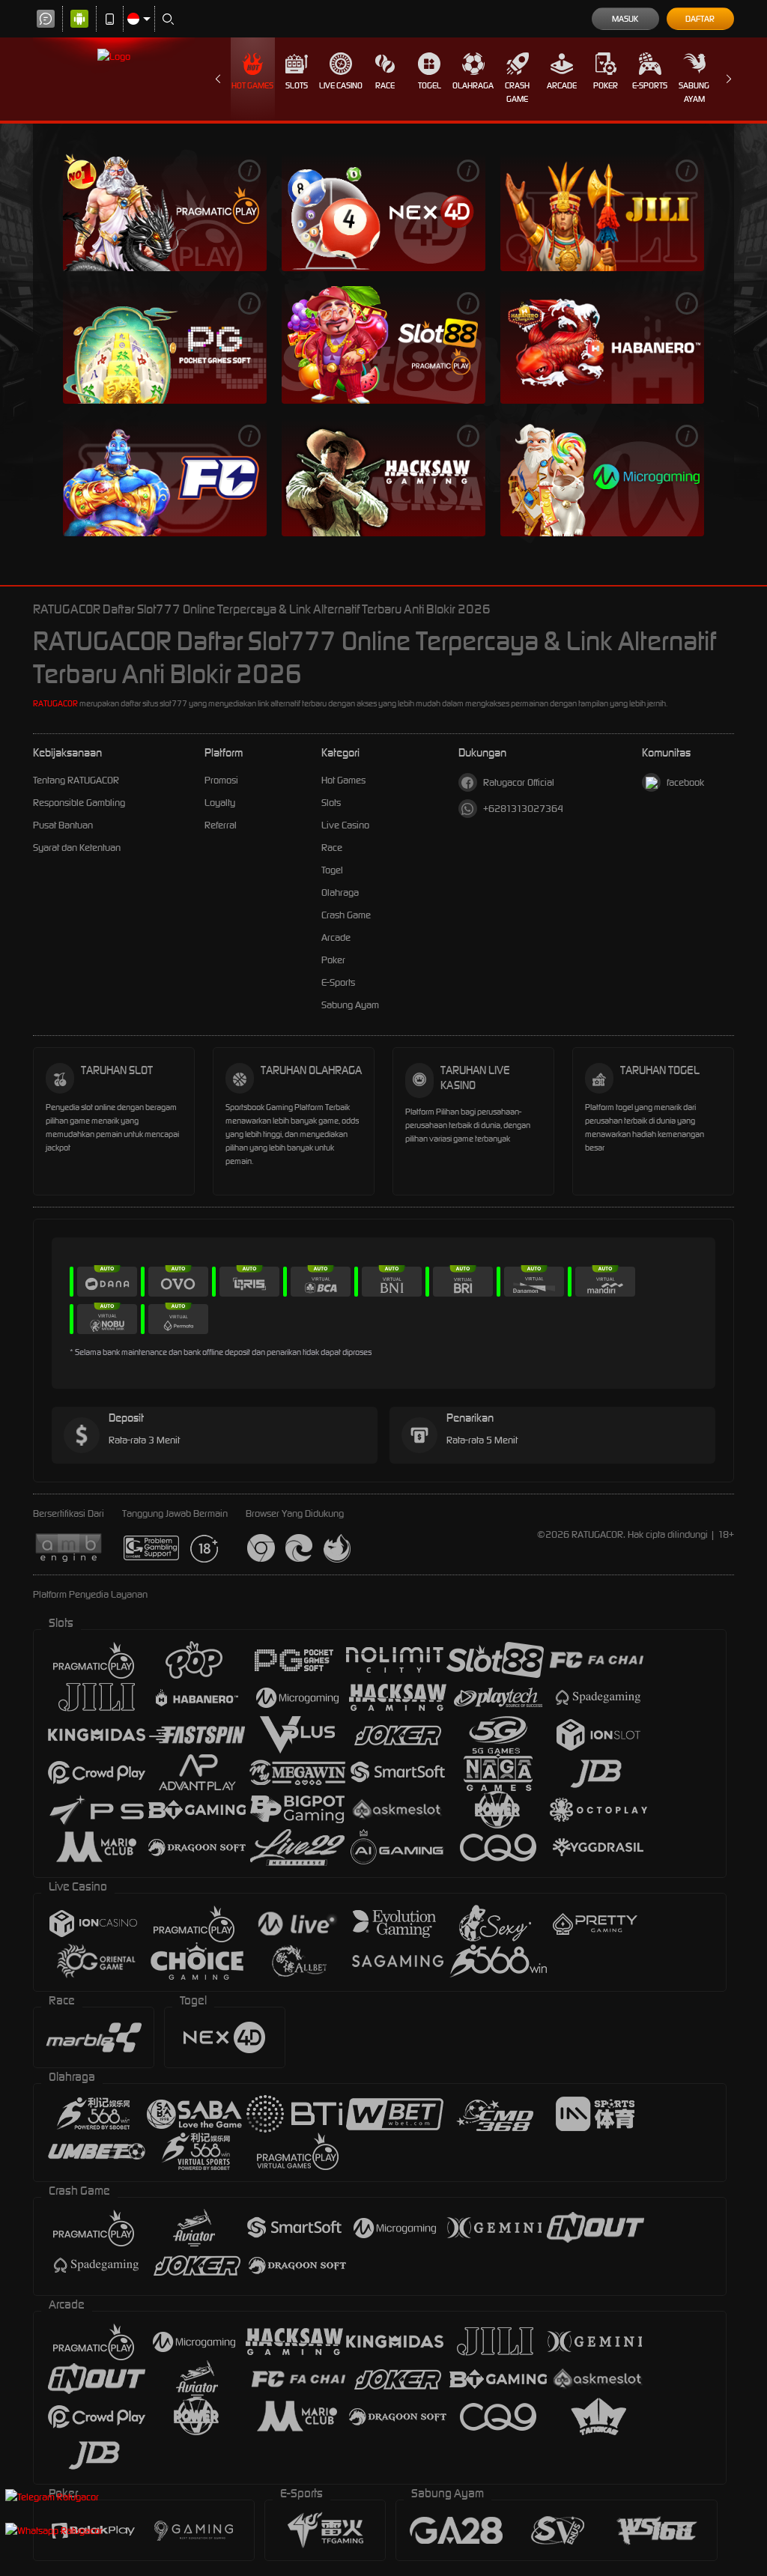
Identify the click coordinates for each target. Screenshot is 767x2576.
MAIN (165, 212)
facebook (685, 782)
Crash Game (517, 92)
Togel (430, 85)
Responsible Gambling (79, 803)
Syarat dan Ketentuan (77, 848)
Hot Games (252, 85)
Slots (297, 85)
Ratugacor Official (519, 782)
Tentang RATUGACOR (76, 780)
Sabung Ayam (694, 92)
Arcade (562, 85)
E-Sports (650, 85)
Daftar (700, 19)
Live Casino (341, 85)
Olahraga (473, 85)
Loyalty (220, 803)
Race (385, 85)
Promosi (221, 780)
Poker (606, 85)
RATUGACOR (55, 703)
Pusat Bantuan (63, 825)
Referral (221, 825)
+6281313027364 (523, 809)
